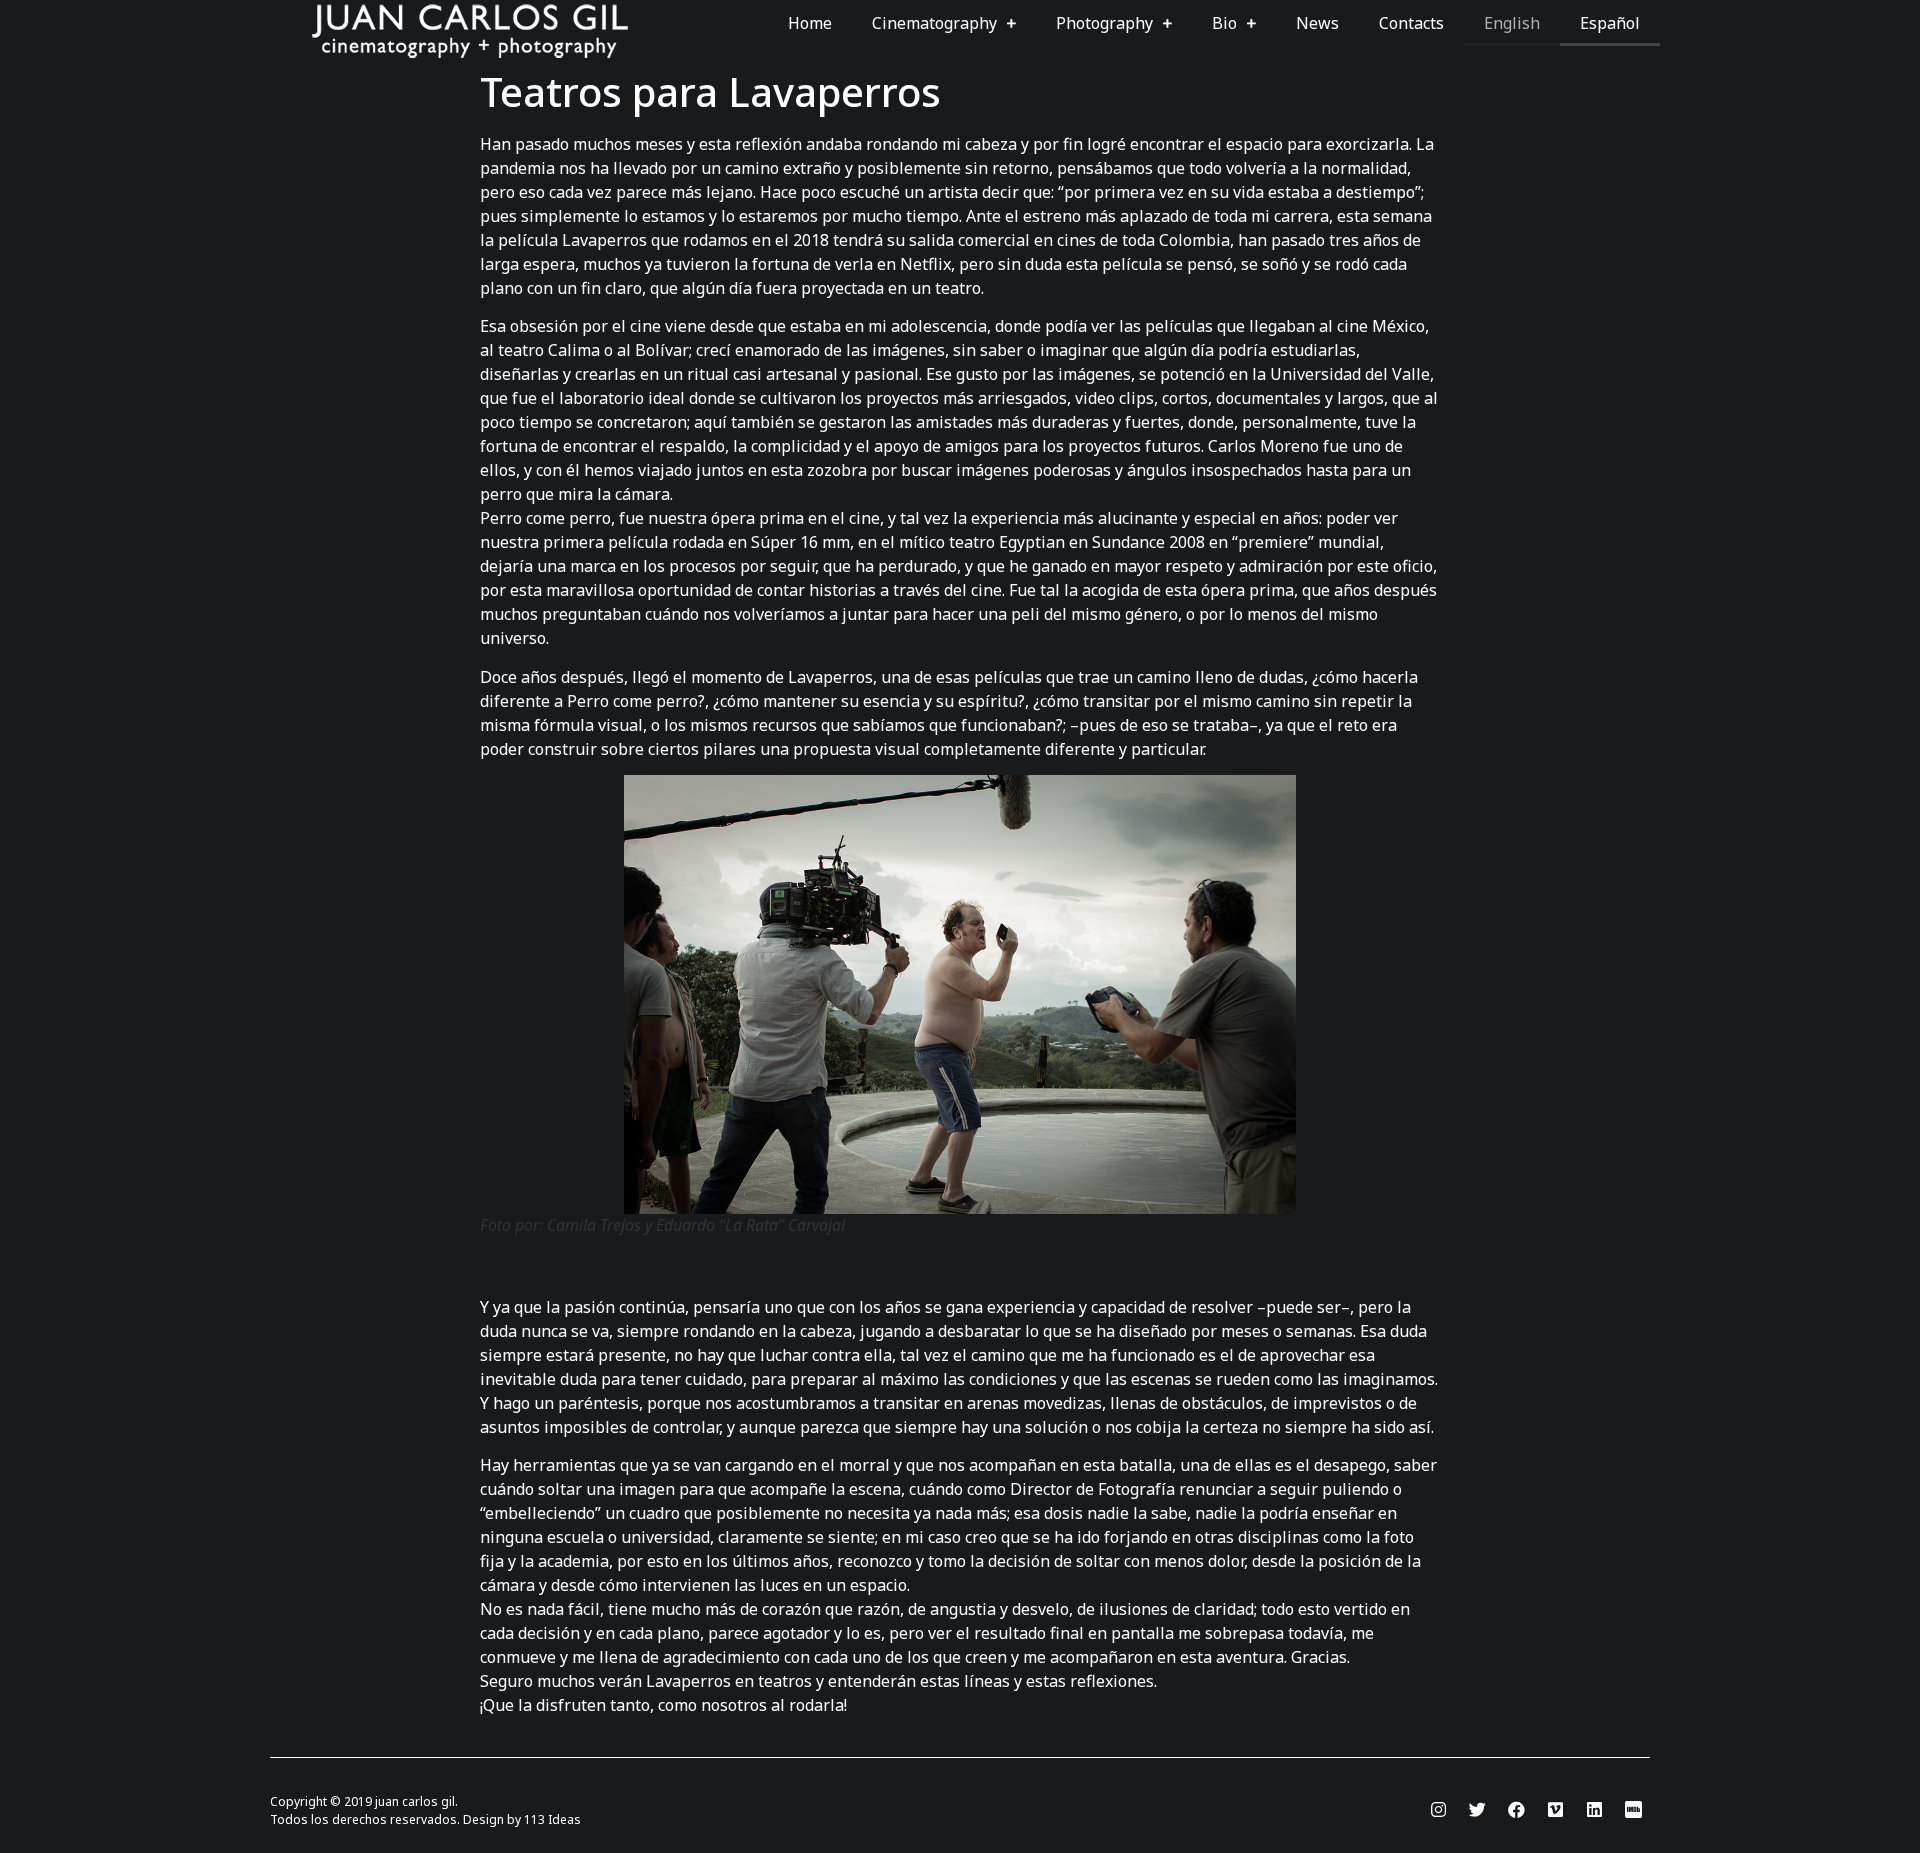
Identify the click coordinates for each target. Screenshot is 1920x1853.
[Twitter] (1477, 1810)
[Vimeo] (1555, 1810)
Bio (1224, 23)
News (1317, 23)
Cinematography (934, 23)
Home (810, 23)
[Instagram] (1438, 1810)
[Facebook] (1516, 1810)
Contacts (1411, 23)
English (1512, 23)
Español (1610, 23)
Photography (1104, 23)
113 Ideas (552, 1819)
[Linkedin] (1594, 1810)
